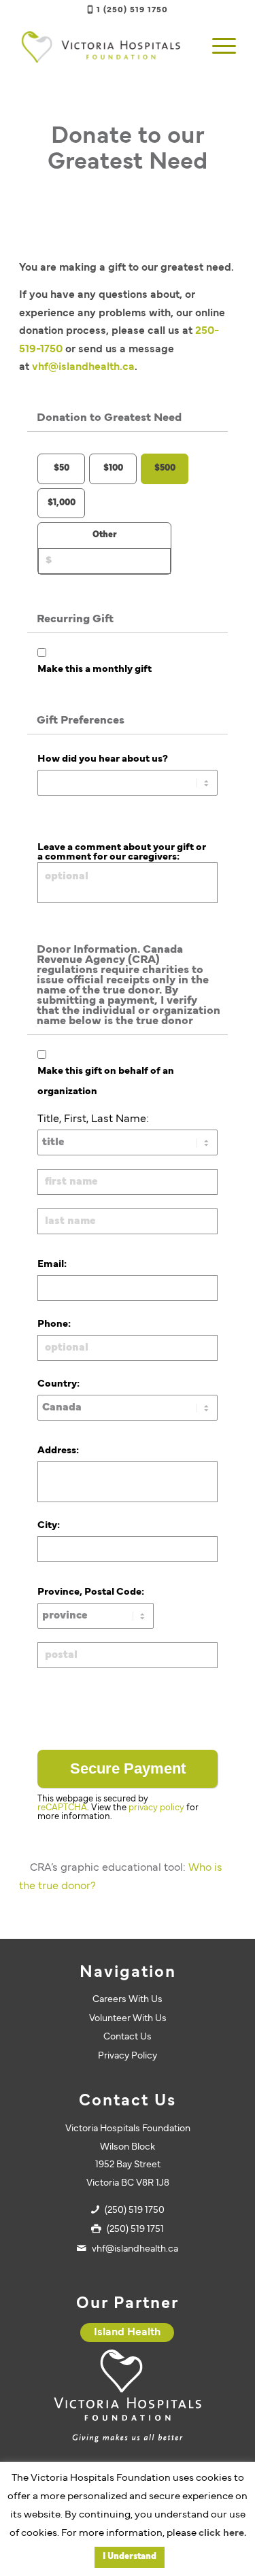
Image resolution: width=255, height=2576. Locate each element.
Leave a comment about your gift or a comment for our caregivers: (122, 852)
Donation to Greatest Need (109, 418)
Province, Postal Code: (91, 1592)
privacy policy (156, 1808)
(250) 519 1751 (135, 2230)
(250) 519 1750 (135, 2210)
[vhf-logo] (106, 47)
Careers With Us (128, 2000)
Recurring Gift (75, 620)
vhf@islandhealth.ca (83, 367)
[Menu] (217, 47)
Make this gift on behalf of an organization (106, 1082)
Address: (58, 1451)
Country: (58, 1384)
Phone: (54, 1324)
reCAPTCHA (62, 1808)
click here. (222, 2533)
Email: (52, 1265)
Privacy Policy (128, 2056)
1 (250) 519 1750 (132, 10)
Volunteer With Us (128, 2019)
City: (49, 1526)
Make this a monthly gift (95, 670)
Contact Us (128, 2037)
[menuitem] (217, 47)
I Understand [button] (130, 2557)
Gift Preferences (81, 721)
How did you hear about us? (103, 759)
